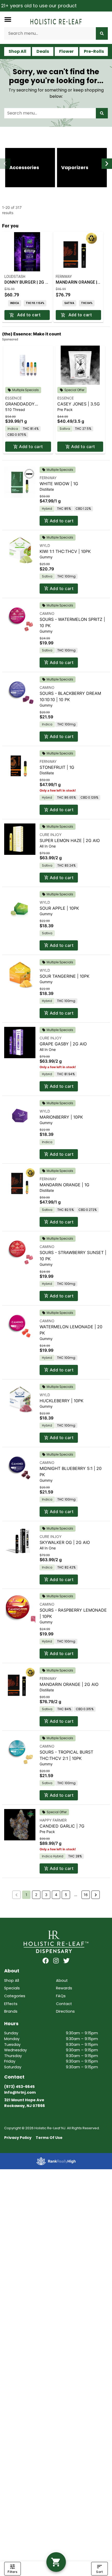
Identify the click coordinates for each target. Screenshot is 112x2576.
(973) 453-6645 (19, 2087)
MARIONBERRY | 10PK (61, 1117)
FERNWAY (48, 478)
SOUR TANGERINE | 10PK (64, 976)
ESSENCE (13, 398)
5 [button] (66, 1895)
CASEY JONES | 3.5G (79, 404)
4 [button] (56, 1895)
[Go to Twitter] (66, 1961)
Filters (12, 2572)
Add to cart (31, 446)
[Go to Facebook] (46, 1961)
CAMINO (47, 613)
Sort (99, 2572)
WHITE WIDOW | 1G (59, 484)
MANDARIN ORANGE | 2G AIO (69, 1684)
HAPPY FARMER (53, 1820)
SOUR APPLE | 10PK (59, 908)
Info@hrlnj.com (20, 2092)
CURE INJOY (51, 835)
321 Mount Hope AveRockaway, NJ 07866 (24, 2103)
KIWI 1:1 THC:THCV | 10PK (65, 551)
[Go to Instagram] (56, 1961)
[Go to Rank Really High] (56, 2161)
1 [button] (26, 1895)
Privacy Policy (18, 2138)
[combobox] (50, 33)
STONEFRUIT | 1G (57, 767)
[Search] (102, 33)
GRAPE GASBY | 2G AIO (63, 1044)
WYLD (45, 545)
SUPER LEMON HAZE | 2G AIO (70, 840)
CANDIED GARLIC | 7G (62, 1826)
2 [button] (36, 1895)
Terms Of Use (49, 2138)
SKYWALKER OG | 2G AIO (65, 1542)
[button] (8, 19)
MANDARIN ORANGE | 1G (64, 1185)
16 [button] (86, 1895)
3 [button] (46, 1895)
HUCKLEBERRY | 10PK (61, 1401)
